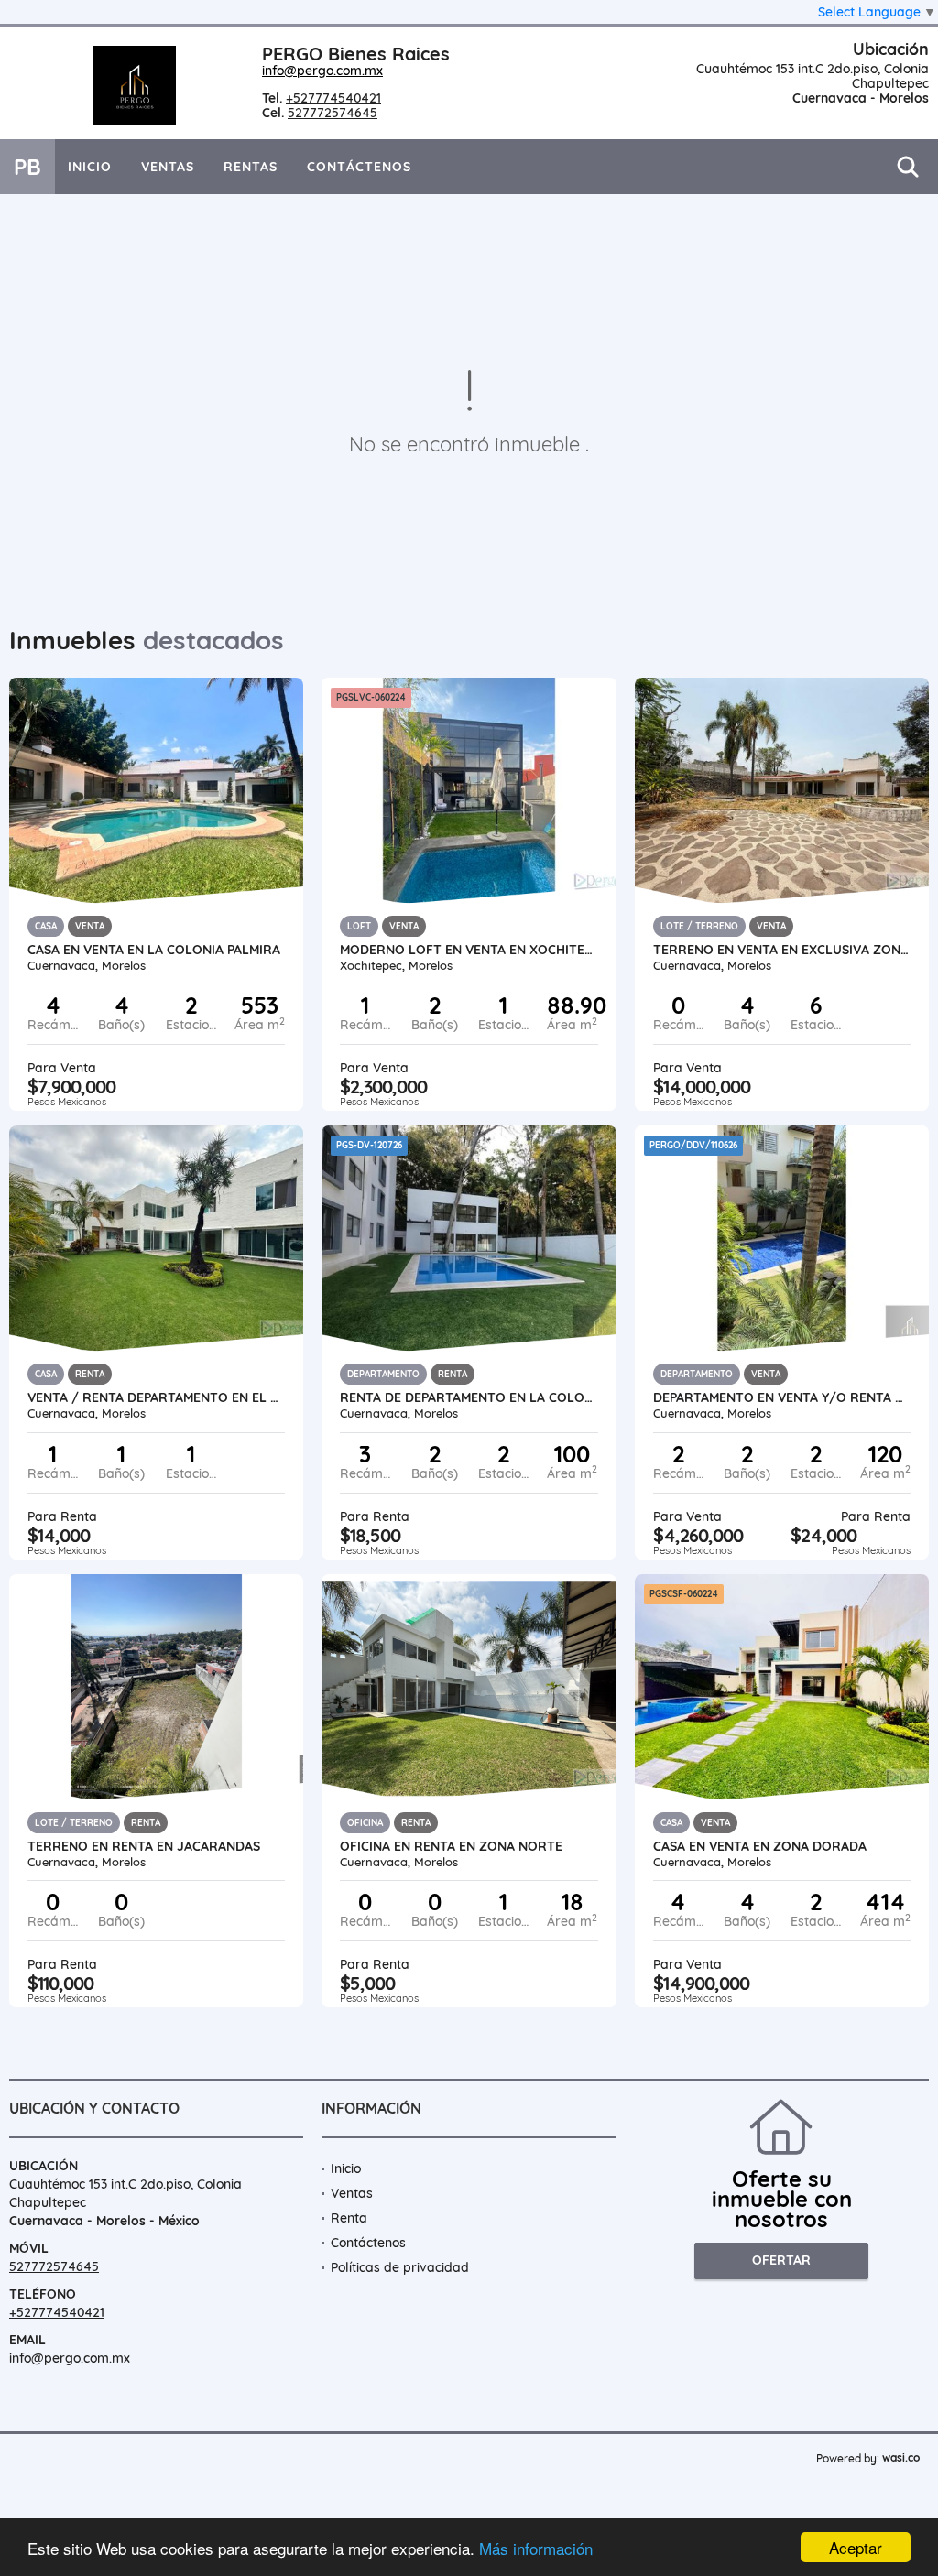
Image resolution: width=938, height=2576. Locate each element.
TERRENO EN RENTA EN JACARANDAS (144, 1846)
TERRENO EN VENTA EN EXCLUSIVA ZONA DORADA (782, 950)
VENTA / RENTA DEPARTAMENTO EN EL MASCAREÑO (156, 1397)
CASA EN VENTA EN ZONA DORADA (760, 1846)
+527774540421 (333, 98)
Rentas (251, 167)
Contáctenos (359, 167)
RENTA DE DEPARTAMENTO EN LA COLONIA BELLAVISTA (469, 1397)
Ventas (168, 167)
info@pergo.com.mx (322, 71)
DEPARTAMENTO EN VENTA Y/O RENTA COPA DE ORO (782, 1397)
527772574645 (333, 113)
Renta (349, 2218)
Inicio (90, 167)
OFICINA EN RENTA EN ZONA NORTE (451, 1846)
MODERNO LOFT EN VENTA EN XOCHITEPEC (469, 950)
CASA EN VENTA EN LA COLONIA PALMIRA (154, 950)
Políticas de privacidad (400, 2267)
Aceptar (856, 2547)
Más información (536, 2548)
